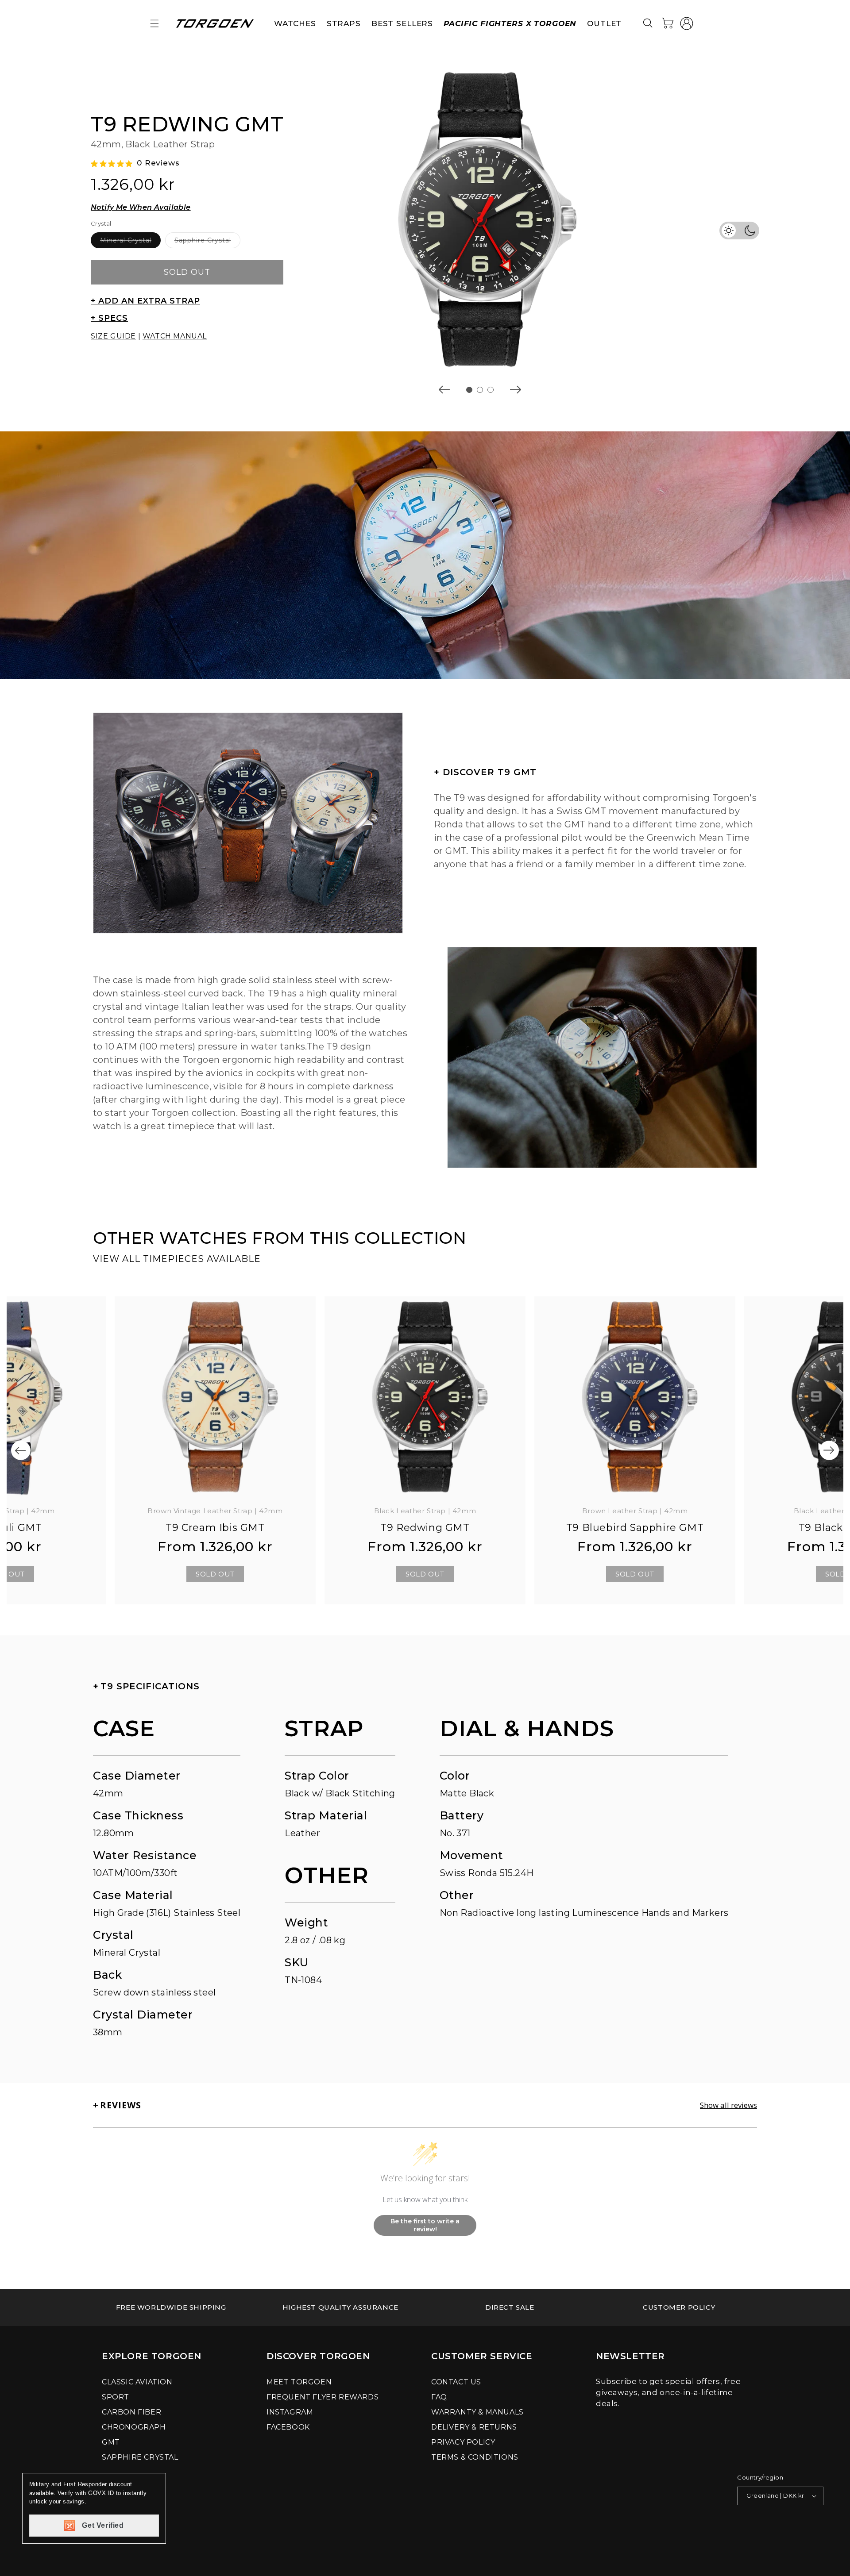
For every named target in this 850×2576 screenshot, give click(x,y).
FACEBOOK (288, 2427)
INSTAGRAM (290, 2412)
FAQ (439, 2397)
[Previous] (21, 1450)
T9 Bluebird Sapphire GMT (635, 1528)
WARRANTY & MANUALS (477, 2412)
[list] (480, 219)
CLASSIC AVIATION (137, 2382)
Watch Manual (175, 336)
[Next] (829, 1450)
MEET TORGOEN (299, 2382)
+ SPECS (109, 318)
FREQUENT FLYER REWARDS (323, 2397)
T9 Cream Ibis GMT (215, 1528)
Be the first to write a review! (425, 2225)
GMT (111, 2442)
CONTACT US (456, 2382)
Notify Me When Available (141, 207)
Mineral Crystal (130, 242)
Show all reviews (728, 2105)
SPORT (116, 2397)
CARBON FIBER (131, 2412)
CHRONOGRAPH (134, 2427)
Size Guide (113, 336)
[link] (171, 2307)
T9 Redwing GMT (425, 1528)
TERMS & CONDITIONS (475, 2457)
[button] (155, 23)
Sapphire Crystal (207, 242)
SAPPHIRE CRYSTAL (140, 2457)
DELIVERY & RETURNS (474, 2427)
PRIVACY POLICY (463, 2442)
